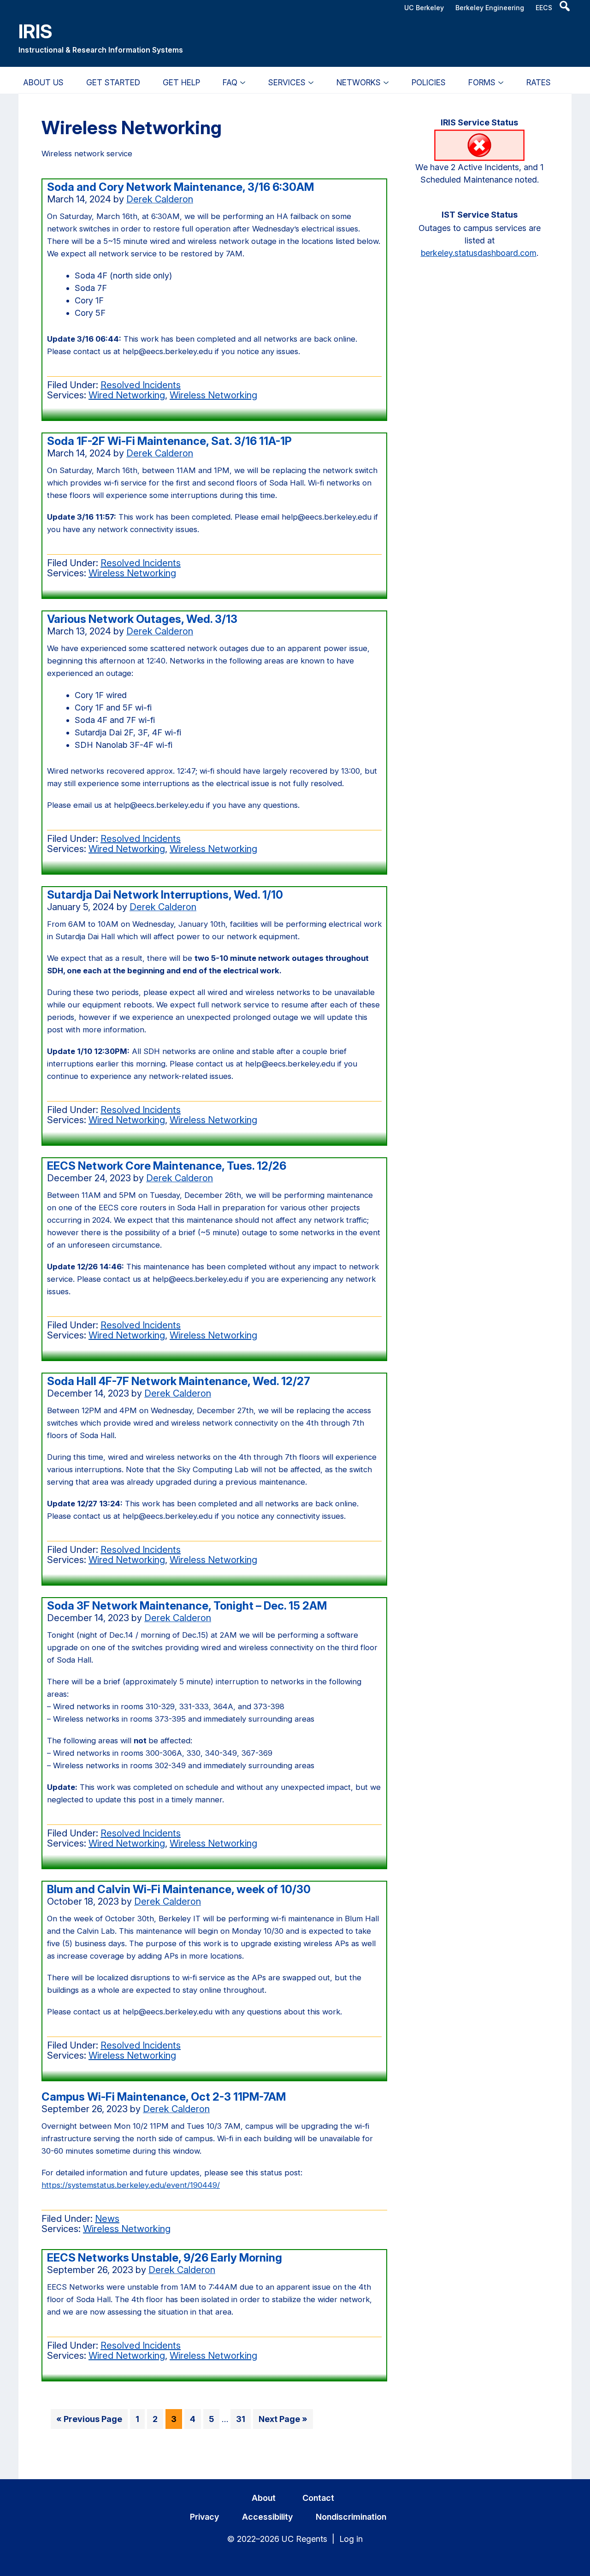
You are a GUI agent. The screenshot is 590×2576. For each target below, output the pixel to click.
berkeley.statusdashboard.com (479, 253)
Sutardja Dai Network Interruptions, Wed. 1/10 (165, 895)
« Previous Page (89, 2421)
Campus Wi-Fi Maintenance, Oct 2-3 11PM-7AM (164, 2097)
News (107, 2219)
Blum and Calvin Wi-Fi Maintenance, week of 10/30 (179, 1889)
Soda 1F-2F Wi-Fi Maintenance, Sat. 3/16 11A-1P (169, 441)
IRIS (35, 31)
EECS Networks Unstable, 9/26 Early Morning (165, 2258)
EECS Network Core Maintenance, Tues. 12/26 (167, 1166)
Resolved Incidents (141, 385)
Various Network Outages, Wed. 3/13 (142, 619)
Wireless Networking (213, 395)
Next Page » (283, 2421)
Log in (351, 2539)
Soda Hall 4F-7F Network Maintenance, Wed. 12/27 (179, 1381)
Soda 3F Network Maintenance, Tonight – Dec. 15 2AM (187, 1606)
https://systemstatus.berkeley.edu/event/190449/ (131, 2185)
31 (243, 2421)
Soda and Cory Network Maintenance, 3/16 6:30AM (180, 187)
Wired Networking (127, 395)
